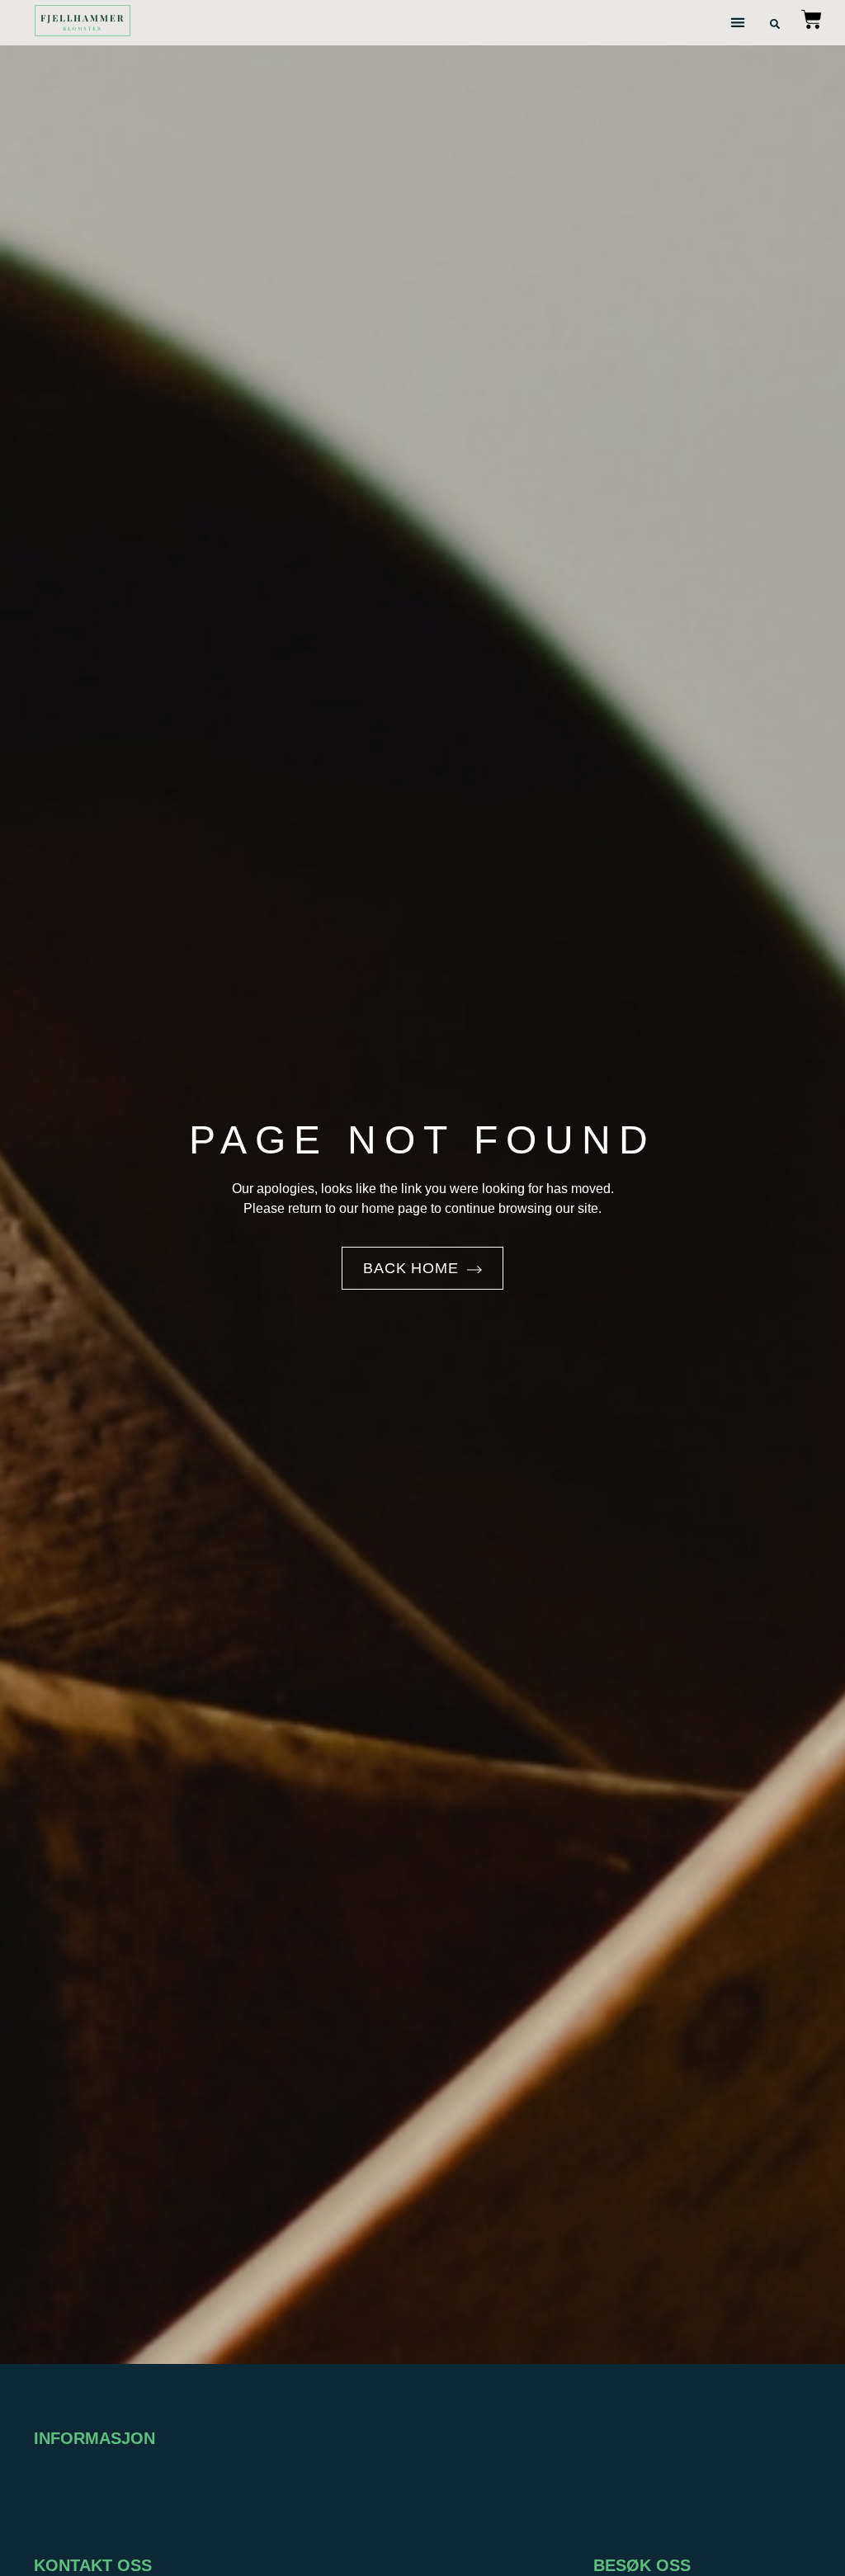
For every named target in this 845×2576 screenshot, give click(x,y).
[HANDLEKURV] (812, 23)
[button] (738, 23)
